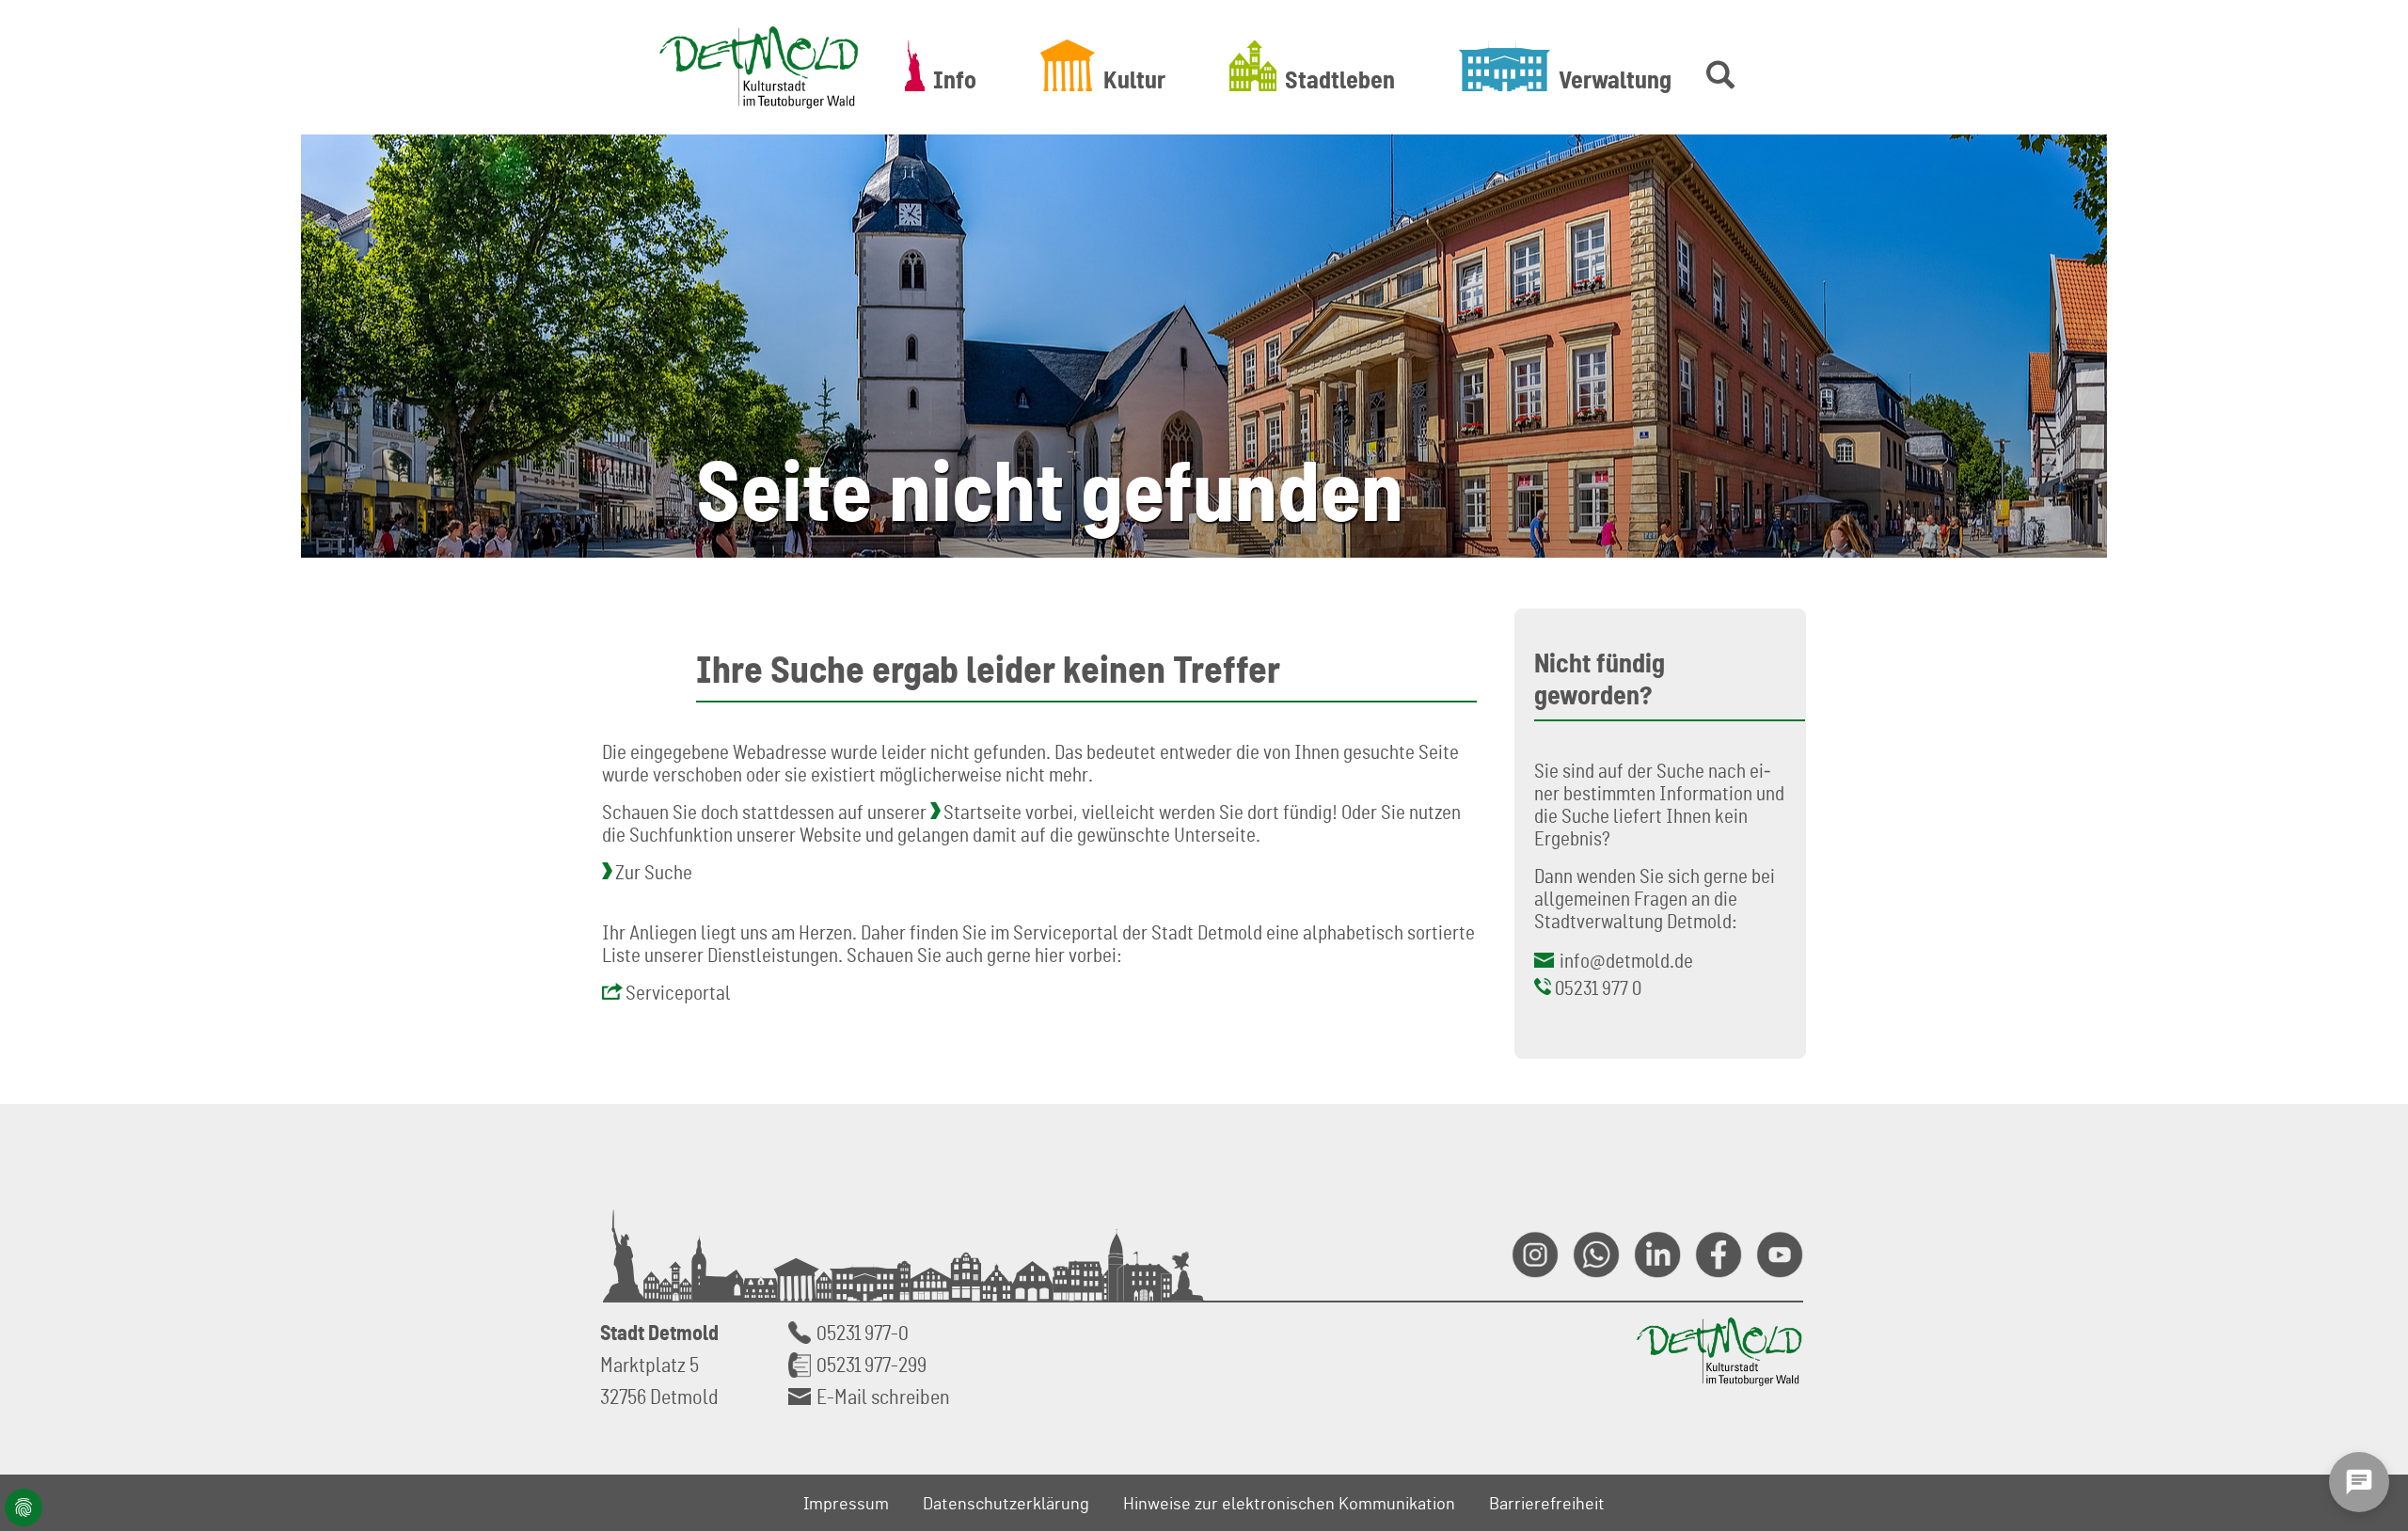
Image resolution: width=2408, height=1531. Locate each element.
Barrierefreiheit (1547, 1503)
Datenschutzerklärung (1006, 1503)
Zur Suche (654, 872)
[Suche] (1717, 65)
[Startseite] (759, 67)
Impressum (846, 1503)
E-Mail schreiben (883, 1396)
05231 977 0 (1598, 987)
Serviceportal (678, 992)
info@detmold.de (1626, 960)
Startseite (982, 812)
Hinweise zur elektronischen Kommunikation (1289, 1503)
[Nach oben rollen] (2371, 1311)
